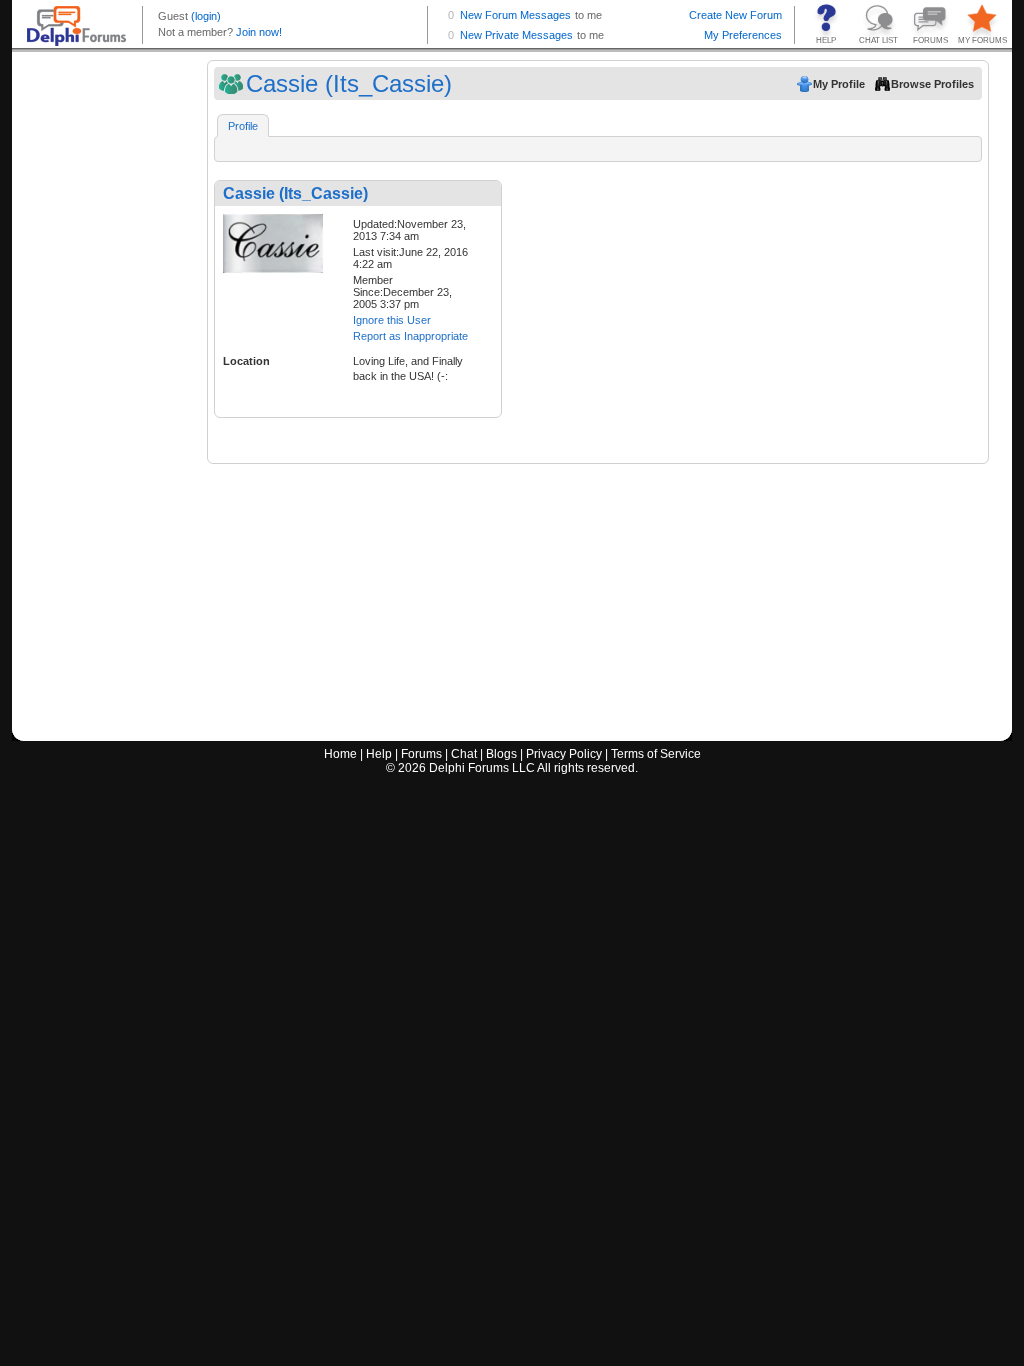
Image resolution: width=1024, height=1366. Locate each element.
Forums (421, 754)
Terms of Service (656, 754)
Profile (243, 126)
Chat (464, 754)
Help (379, 754)
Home (340, 754)
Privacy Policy (564, 754)
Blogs (501, 754)
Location (246, 361)
